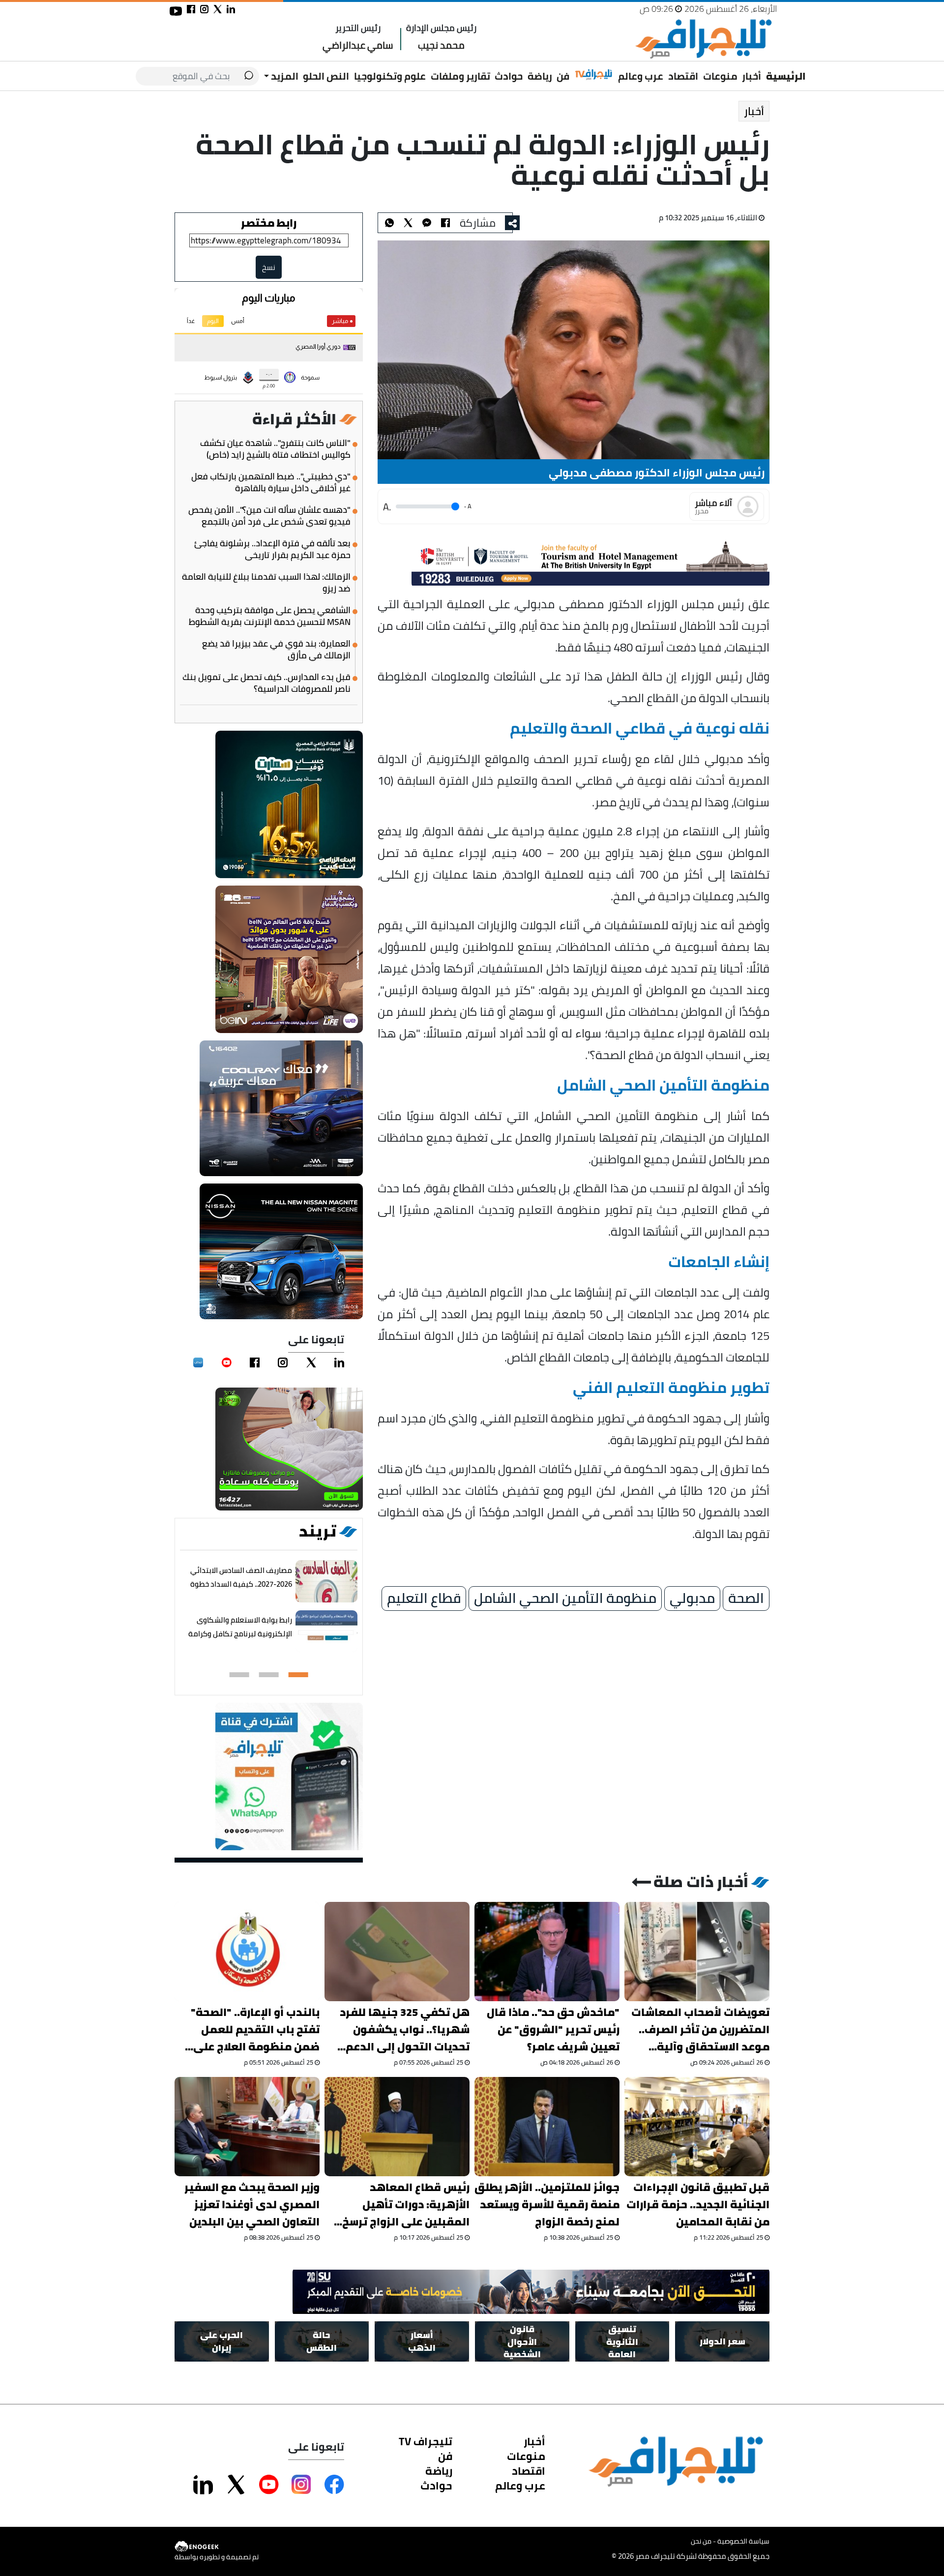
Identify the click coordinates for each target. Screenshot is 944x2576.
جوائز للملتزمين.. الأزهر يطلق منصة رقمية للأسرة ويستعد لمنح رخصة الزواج (547, 2205)
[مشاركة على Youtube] (269, 2485)
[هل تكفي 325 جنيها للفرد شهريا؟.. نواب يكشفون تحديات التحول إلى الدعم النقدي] (397, 1952)
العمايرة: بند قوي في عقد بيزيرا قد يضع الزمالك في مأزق (276, 650)
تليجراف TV (426, 2441)
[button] (298, 1675)
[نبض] (198, 1362)
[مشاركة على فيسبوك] (191, 9)
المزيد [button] (284, 76)
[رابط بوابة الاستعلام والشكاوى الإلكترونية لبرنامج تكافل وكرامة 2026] (326, 1632)
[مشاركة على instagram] (204, 9)
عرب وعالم (641, 76)
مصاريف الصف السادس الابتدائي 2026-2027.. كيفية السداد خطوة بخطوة (241, 1584)
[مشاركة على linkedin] (231, 9)
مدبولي (692, 1599)
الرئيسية (786, 76)
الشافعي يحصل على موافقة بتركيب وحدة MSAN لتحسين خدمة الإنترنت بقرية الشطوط (270, 616)
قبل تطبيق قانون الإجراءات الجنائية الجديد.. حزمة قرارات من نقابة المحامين (698, 2205)
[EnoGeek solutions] (217, 2547)
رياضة (540, 76)
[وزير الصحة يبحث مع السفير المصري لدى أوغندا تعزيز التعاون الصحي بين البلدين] (247, 2127)
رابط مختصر (269, 223)
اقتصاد (683, 76)
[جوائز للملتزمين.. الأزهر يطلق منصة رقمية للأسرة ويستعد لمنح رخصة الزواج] (547, 2127)
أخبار (752, 76)
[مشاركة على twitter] (218, 9)
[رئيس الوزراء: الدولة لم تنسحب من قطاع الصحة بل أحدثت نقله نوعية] (427, 223)
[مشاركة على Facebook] (334, 2485)
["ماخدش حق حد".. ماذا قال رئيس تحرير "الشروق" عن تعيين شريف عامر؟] (547, 1952)
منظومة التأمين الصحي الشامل (565, 1599)
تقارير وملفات (460, 76)
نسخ (269, 267)
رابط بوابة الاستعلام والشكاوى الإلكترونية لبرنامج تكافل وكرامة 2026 (240, 1634)
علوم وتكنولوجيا (390, 76)
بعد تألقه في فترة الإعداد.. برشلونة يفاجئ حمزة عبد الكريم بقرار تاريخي (272, 549)
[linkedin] (339, 1362)
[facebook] (255, 1362)
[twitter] (311, 1362)
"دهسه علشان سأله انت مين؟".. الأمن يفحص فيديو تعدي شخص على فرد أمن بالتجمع (269, 516)
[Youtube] (227, 1362)
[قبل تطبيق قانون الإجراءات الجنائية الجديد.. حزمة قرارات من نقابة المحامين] (697, 2127)
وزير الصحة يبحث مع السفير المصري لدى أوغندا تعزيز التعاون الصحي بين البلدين (252, 2205)
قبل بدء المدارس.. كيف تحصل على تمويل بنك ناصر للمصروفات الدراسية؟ (266, 683)
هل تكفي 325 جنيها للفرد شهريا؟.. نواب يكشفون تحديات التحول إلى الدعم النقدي (405, 2029)
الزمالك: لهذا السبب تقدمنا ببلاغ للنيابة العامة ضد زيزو (266, 583)
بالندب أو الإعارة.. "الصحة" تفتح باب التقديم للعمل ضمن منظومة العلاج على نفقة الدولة (255, 2029)
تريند (318, 1531)
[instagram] (283, 1362)
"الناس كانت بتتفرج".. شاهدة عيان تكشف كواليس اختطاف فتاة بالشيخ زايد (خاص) (275, 449)
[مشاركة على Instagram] (301, 2485)
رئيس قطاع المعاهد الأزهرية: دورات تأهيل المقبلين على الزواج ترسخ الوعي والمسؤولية (406, 2205)
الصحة (746, 1599)
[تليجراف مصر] (703, 39)
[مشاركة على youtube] (176, 11)
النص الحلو (326, 76)
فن (563, 76)
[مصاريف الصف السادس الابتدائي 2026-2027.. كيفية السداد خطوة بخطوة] (326, 1582)
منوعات (720, 76)
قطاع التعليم (424, 1599)
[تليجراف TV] (594, 75)
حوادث (509, 76)
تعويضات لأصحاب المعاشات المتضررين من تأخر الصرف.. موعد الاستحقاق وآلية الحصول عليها (700, 2029)
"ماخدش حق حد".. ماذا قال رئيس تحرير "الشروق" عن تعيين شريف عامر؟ (553, 2029)
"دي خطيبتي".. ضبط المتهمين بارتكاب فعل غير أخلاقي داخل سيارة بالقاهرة (271, 482)
